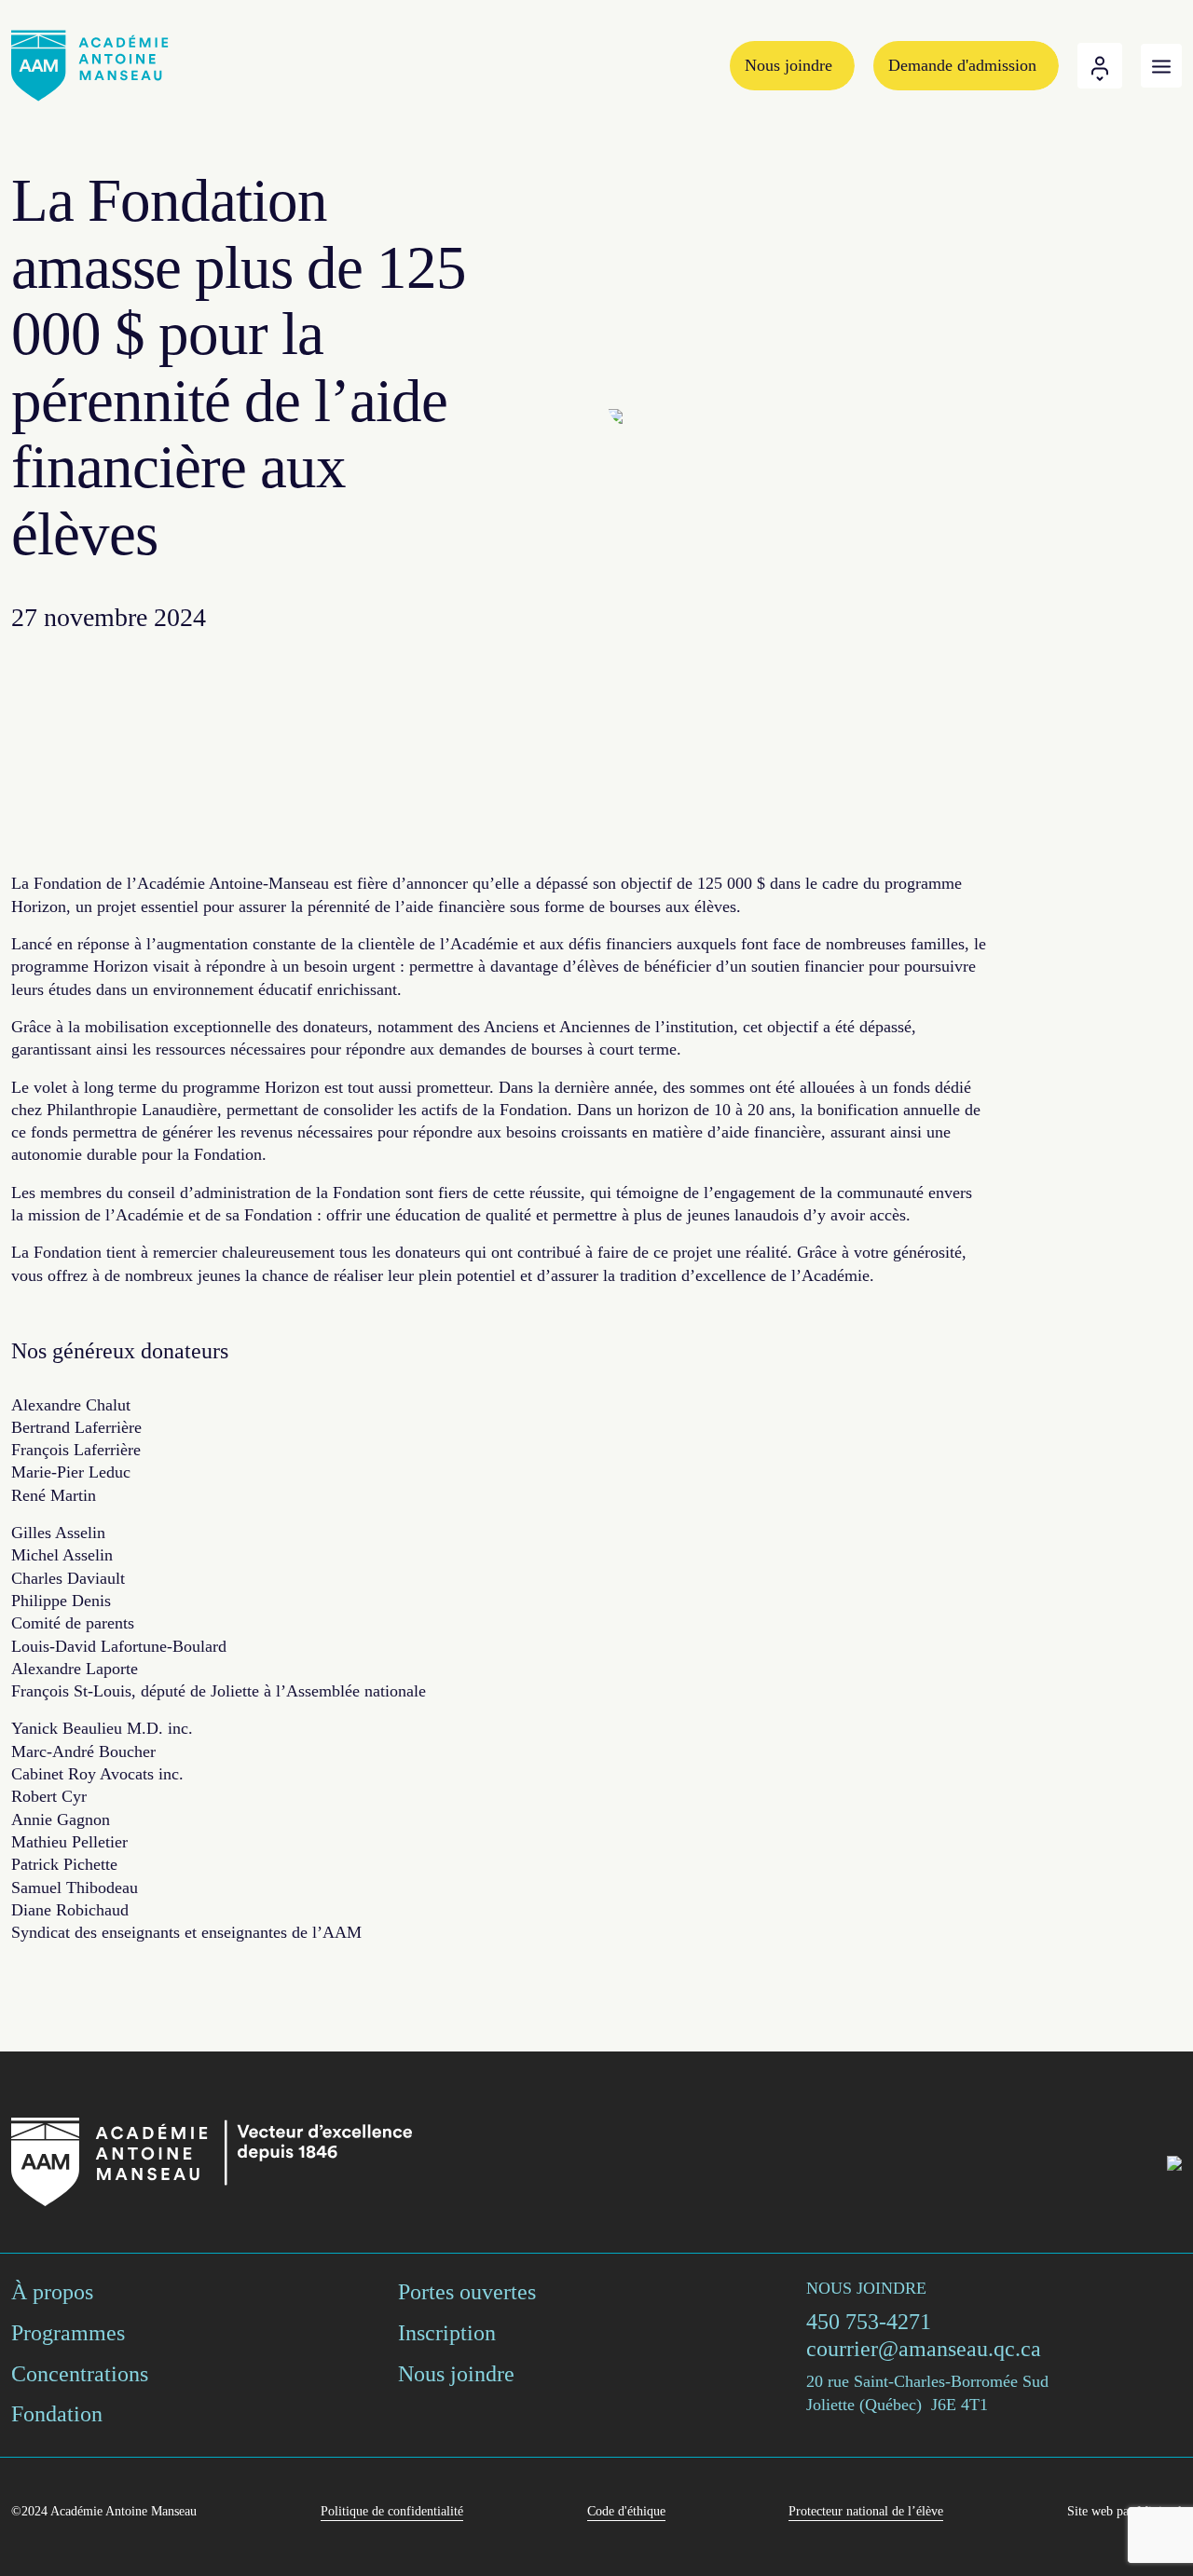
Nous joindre (788, 65)
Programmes (68, 2333)
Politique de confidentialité (392, 2511)
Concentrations (80, 2374)
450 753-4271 (869, 2322)
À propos (52, 2292)
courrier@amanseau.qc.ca (924, 2349)
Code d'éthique (626, 2511)
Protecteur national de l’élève (866, 2511)
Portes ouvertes (467, 2292)
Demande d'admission (962, 65)
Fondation (57, 2414)
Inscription (447, 2333)
